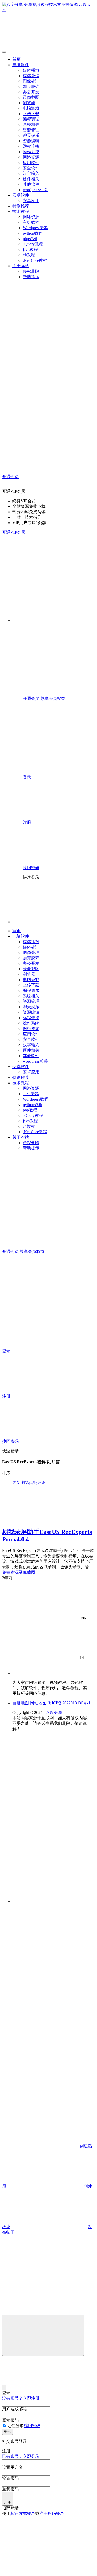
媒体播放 (31, 70)
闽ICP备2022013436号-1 (69, 1703)
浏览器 (29, 103)
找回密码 (32, 2426)
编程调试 (31, 119)
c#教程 (29, 255)
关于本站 (21, 266)
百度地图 (21, 1703)
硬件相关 (31, 179)
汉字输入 (31, 173)
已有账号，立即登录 (21, 2456)
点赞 (33, 1483)
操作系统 (31, 152)
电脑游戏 (31, 108)
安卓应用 (31, 201)
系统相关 (31, 125)
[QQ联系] (54, 1813)
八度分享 (54, 1712)
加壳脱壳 (31, 87)
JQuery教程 (33, 244)
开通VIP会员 (14, 532)
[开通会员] (41, 1945)
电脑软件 (21, 65)
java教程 (30, 249)
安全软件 (31, 168)
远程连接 (31, 146)
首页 (17, 59)
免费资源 (10, 1572)
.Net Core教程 (35, 260)
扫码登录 (56, 2514)
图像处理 (31, 81)
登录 (8, 2432)
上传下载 (31, 114)
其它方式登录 (23, 2514)
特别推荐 (21, 206)
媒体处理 (31, 76)
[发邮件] (54, 1896)
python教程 (33, 233)
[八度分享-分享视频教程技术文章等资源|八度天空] (38, 1673)
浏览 (25, 1483)
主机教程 (31, 222)
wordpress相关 (35, 190)
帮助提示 (31, 277)
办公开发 (31, 92)
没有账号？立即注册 (21, 2398)
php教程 (30, 239)
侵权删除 (31, 271)
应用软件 (31, 163)
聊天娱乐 (31, 135)
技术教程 (21, 211)
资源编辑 (31, 141)
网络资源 (31, 157)
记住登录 (16, 2426)
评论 (41, 1483)
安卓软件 (21, 195)
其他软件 (31, 184)
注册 (8, 2502)
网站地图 (38, 1703)
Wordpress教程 (36, 228)
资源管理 (31, 130)
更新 (17, 1483)
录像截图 (31, 97)
